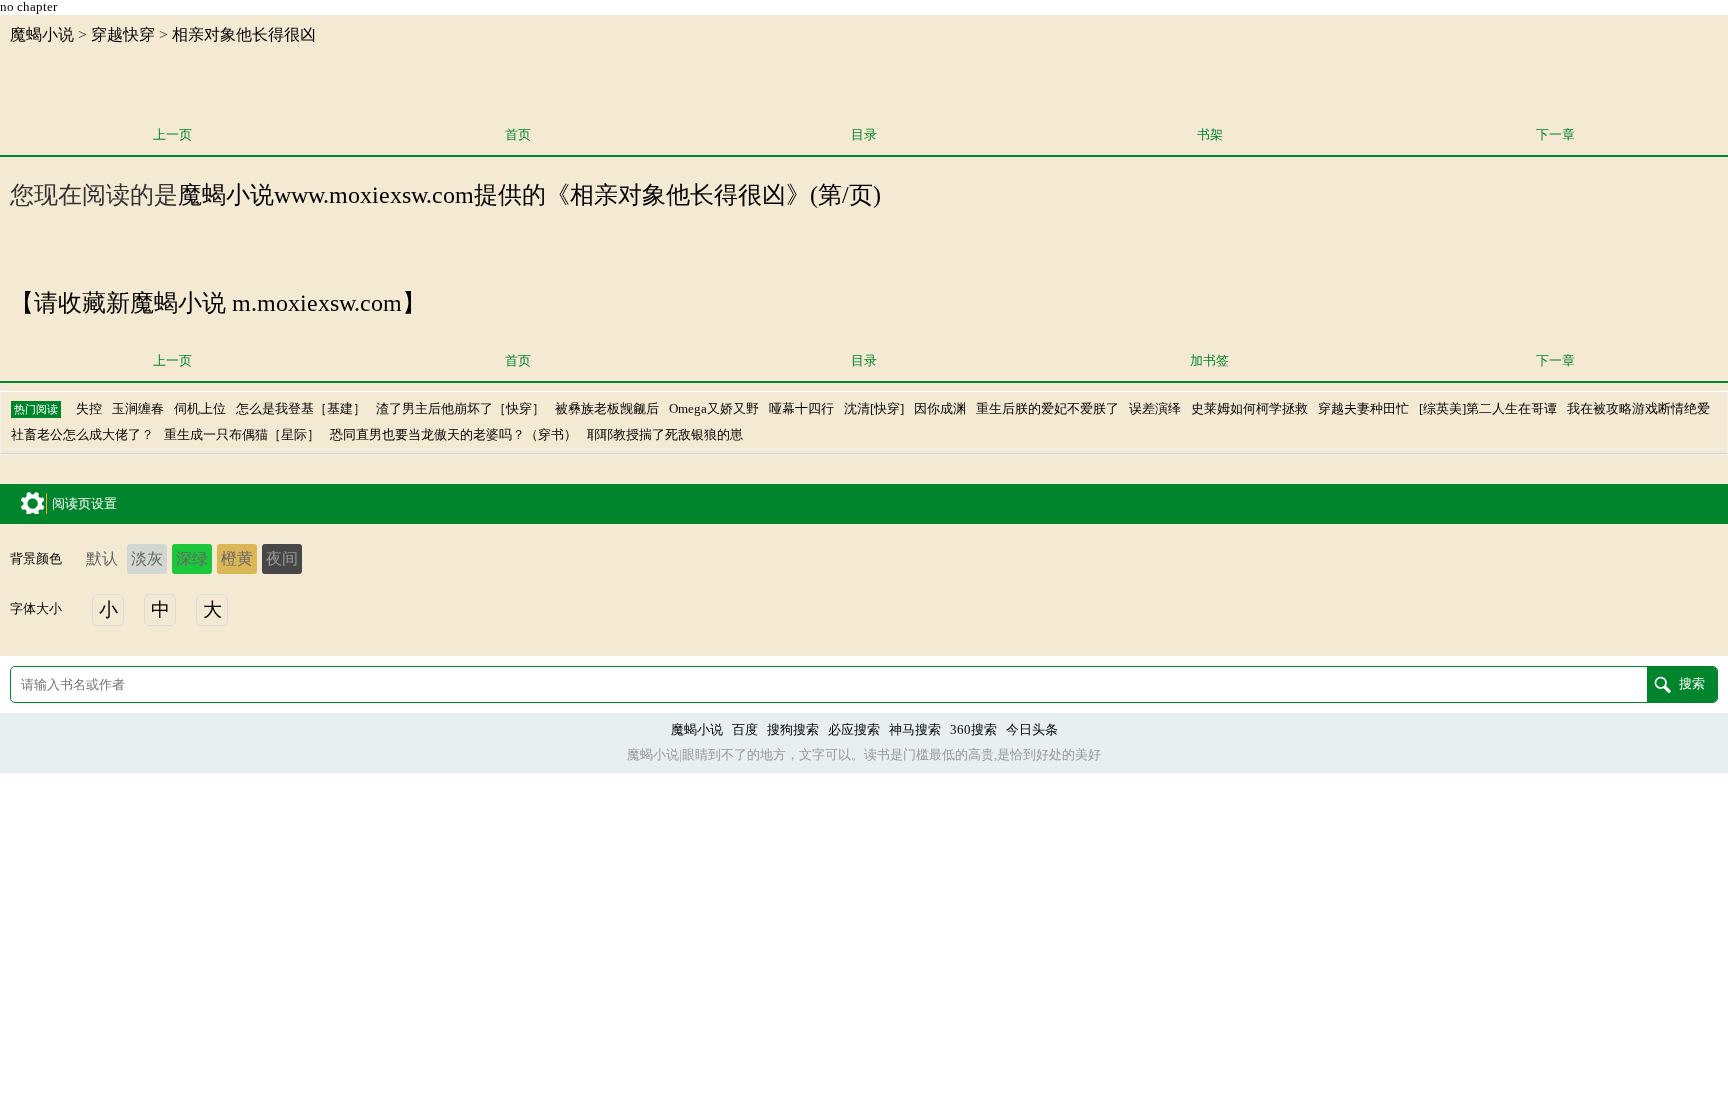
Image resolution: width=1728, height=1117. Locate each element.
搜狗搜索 (793, 730)
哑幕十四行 (801, 409)
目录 (864, 135)
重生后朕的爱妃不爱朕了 (1047, 409)
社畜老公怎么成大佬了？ (82, 435)
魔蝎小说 (42, 34)
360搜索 (973, 730)
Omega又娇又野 (714, 409)
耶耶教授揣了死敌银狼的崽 (665, 435)
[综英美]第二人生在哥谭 (1488, 409)
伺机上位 (200, 409)
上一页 (172, 135)
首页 (518, 135)
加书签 (1209, 361)
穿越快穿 (123, 34)
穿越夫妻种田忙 (1363, 409)
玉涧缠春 (138, 409)
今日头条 (1032, 730)
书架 (1210, 135)
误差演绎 (1155, 409)
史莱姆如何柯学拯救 (1249, 409)
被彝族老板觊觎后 (607, 409)
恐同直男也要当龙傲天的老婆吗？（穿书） (453, 435)
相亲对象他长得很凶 (244, 34)
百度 (745, 730)
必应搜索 (854, 730)
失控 (89, 409)
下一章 (1555, 135)
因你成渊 (940, 409)
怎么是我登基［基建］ (301, 409)
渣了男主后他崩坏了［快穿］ (460, 409)
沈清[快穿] (874, 409)
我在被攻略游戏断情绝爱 (1638, 409)
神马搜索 (915, 730)
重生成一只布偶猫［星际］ (242, 435)
